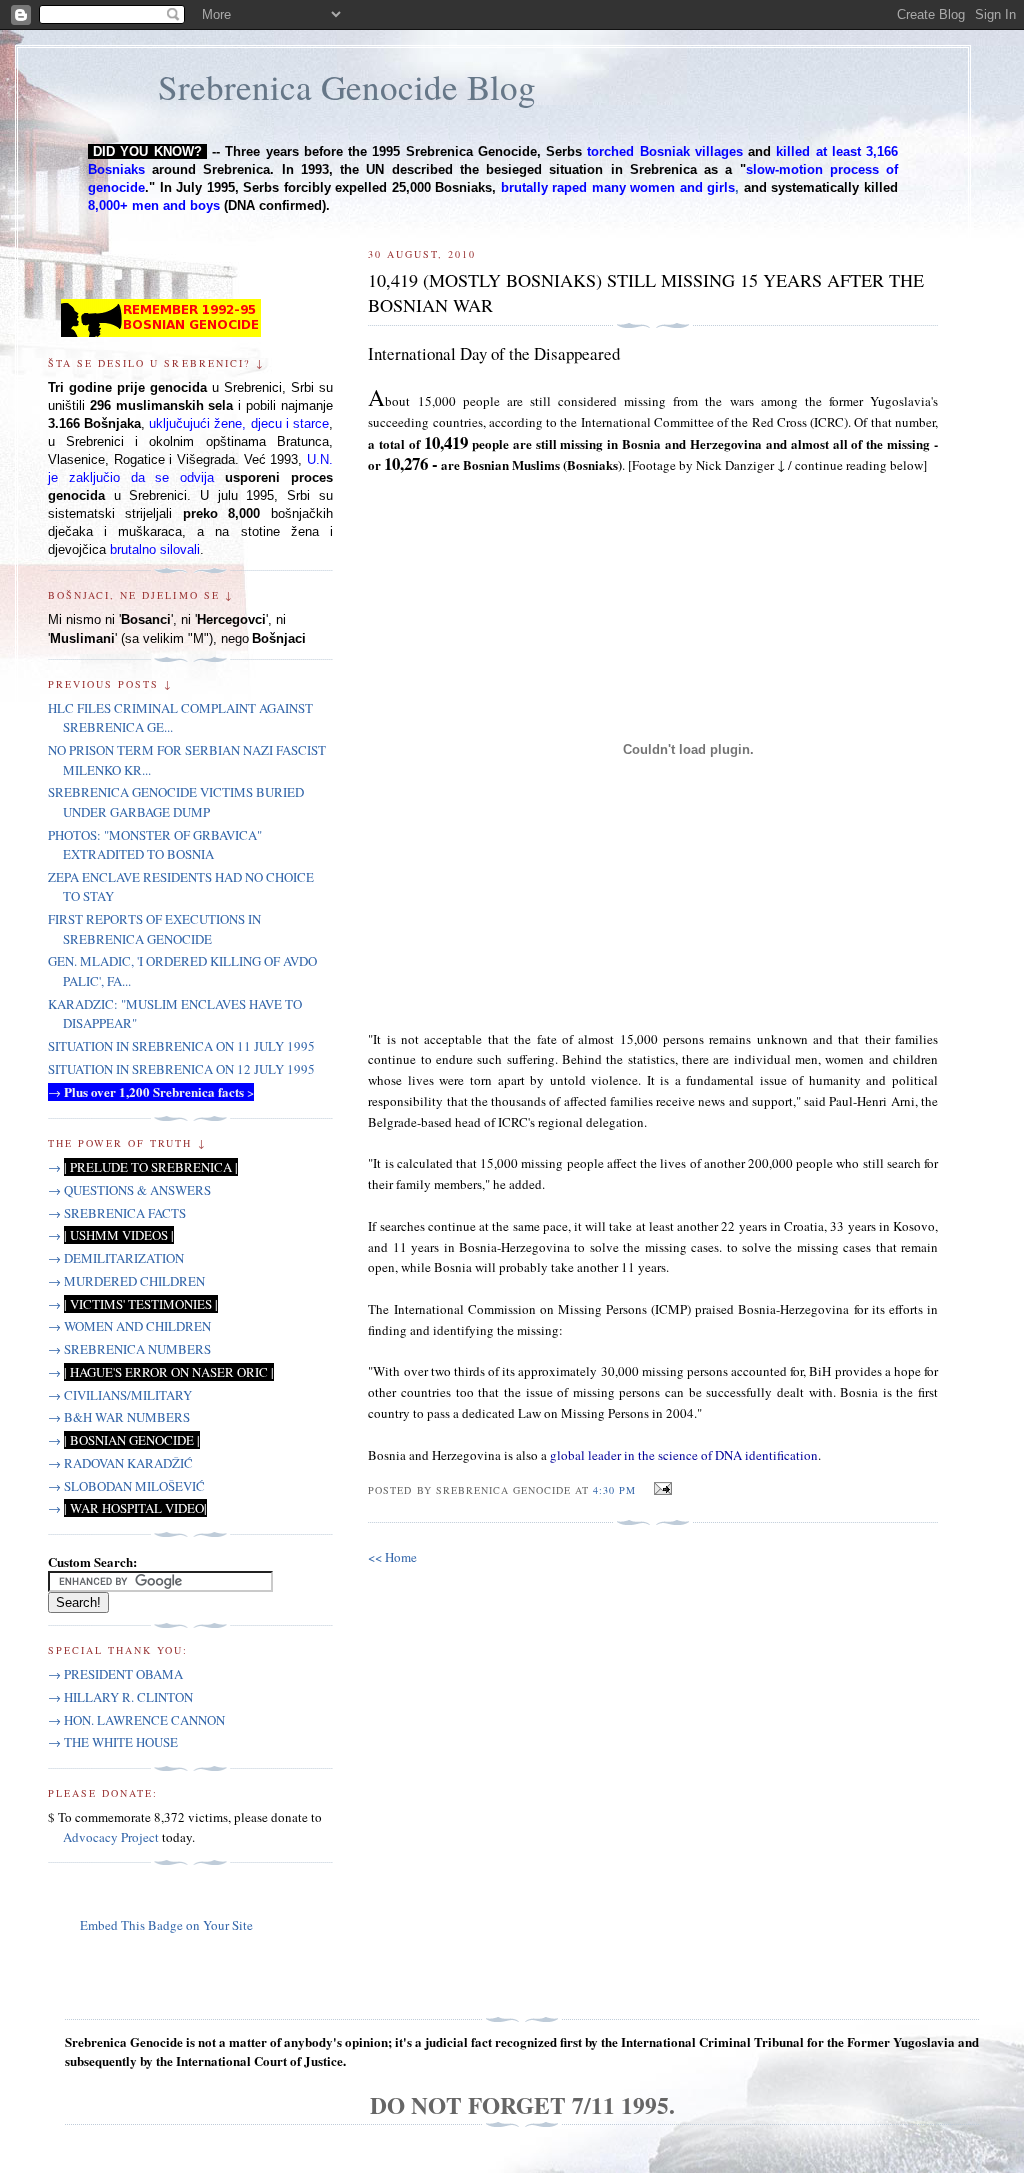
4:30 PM (614, 1490)
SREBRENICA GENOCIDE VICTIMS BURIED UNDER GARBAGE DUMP (176, 802)
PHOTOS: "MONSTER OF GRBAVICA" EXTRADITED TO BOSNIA (155, 845)
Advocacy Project (111, 1837)
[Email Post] (659, 1489)
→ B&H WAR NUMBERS (119, 1417)
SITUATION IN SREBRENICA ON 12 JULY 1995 (181, 1069)
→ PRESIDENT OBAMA (115, 1674)
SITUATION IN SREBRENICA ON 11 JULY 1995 (181, 1046)
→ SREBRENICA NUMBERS (129, 1349)
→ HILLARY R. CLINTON (120, 1697)
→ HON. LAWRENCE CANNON (136, 1720)
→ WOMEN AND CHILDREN (129, 1326)
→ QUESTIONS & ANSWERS (129, 1190)
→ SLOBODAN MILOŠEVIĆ (126, 1486)
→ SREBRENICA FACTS (117, 1213)
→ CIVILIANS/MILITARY (120, 1395)
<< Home (392, 1557)
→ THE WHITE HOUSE (113, 1742)
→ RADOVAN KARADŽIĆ (120, 1463)
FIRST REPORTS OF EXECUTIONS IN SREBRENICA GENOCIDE (154, 929)
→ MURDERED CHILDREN (126, 1281)
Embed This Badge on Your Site (166, 1925)
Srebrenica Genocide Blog (347, 86)
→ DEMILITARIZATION (116, 1258)
